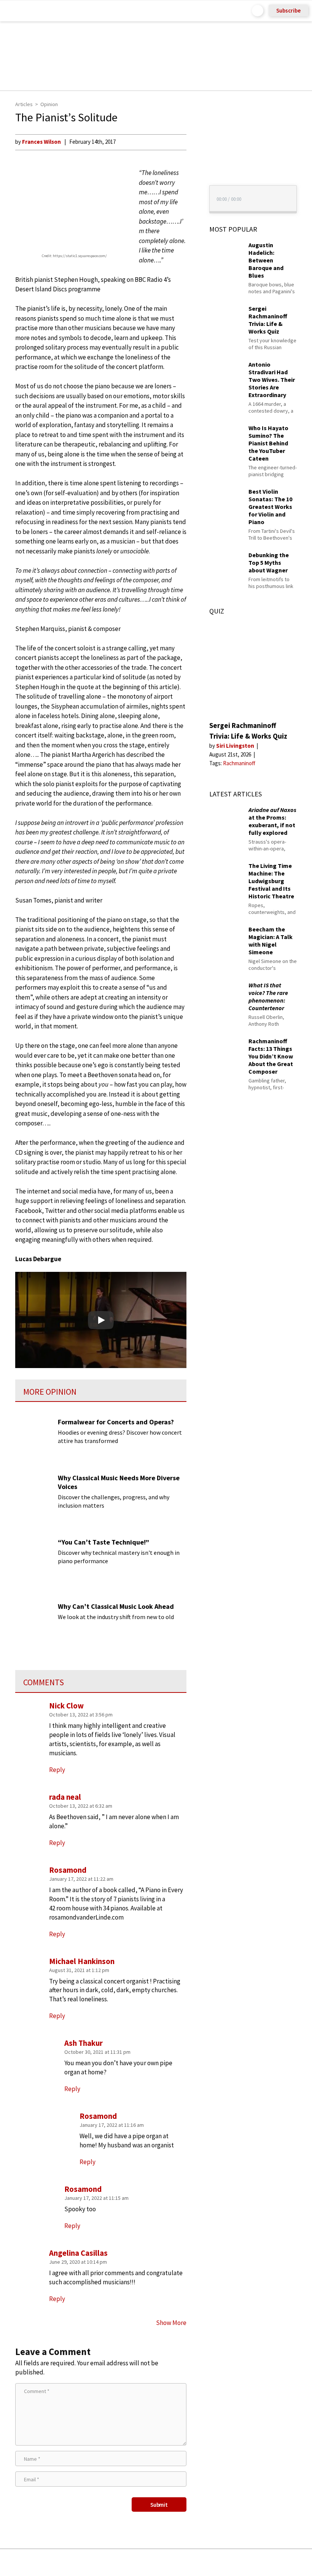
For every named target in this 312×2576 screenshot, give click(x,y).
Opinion (49, 104)
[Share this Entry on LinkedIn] (191, 2562)
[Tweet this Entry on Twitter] (168, 2562)
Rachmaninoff (239, 763)
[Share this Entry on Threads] (214, 2562)
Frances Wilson (41, 142)
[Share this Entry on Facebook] (144, 2563)
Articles (24, 104)
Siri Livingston (236, 746)
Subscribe (288, 10)
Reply (57, 2299)
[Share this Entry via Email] (96, 2562)
